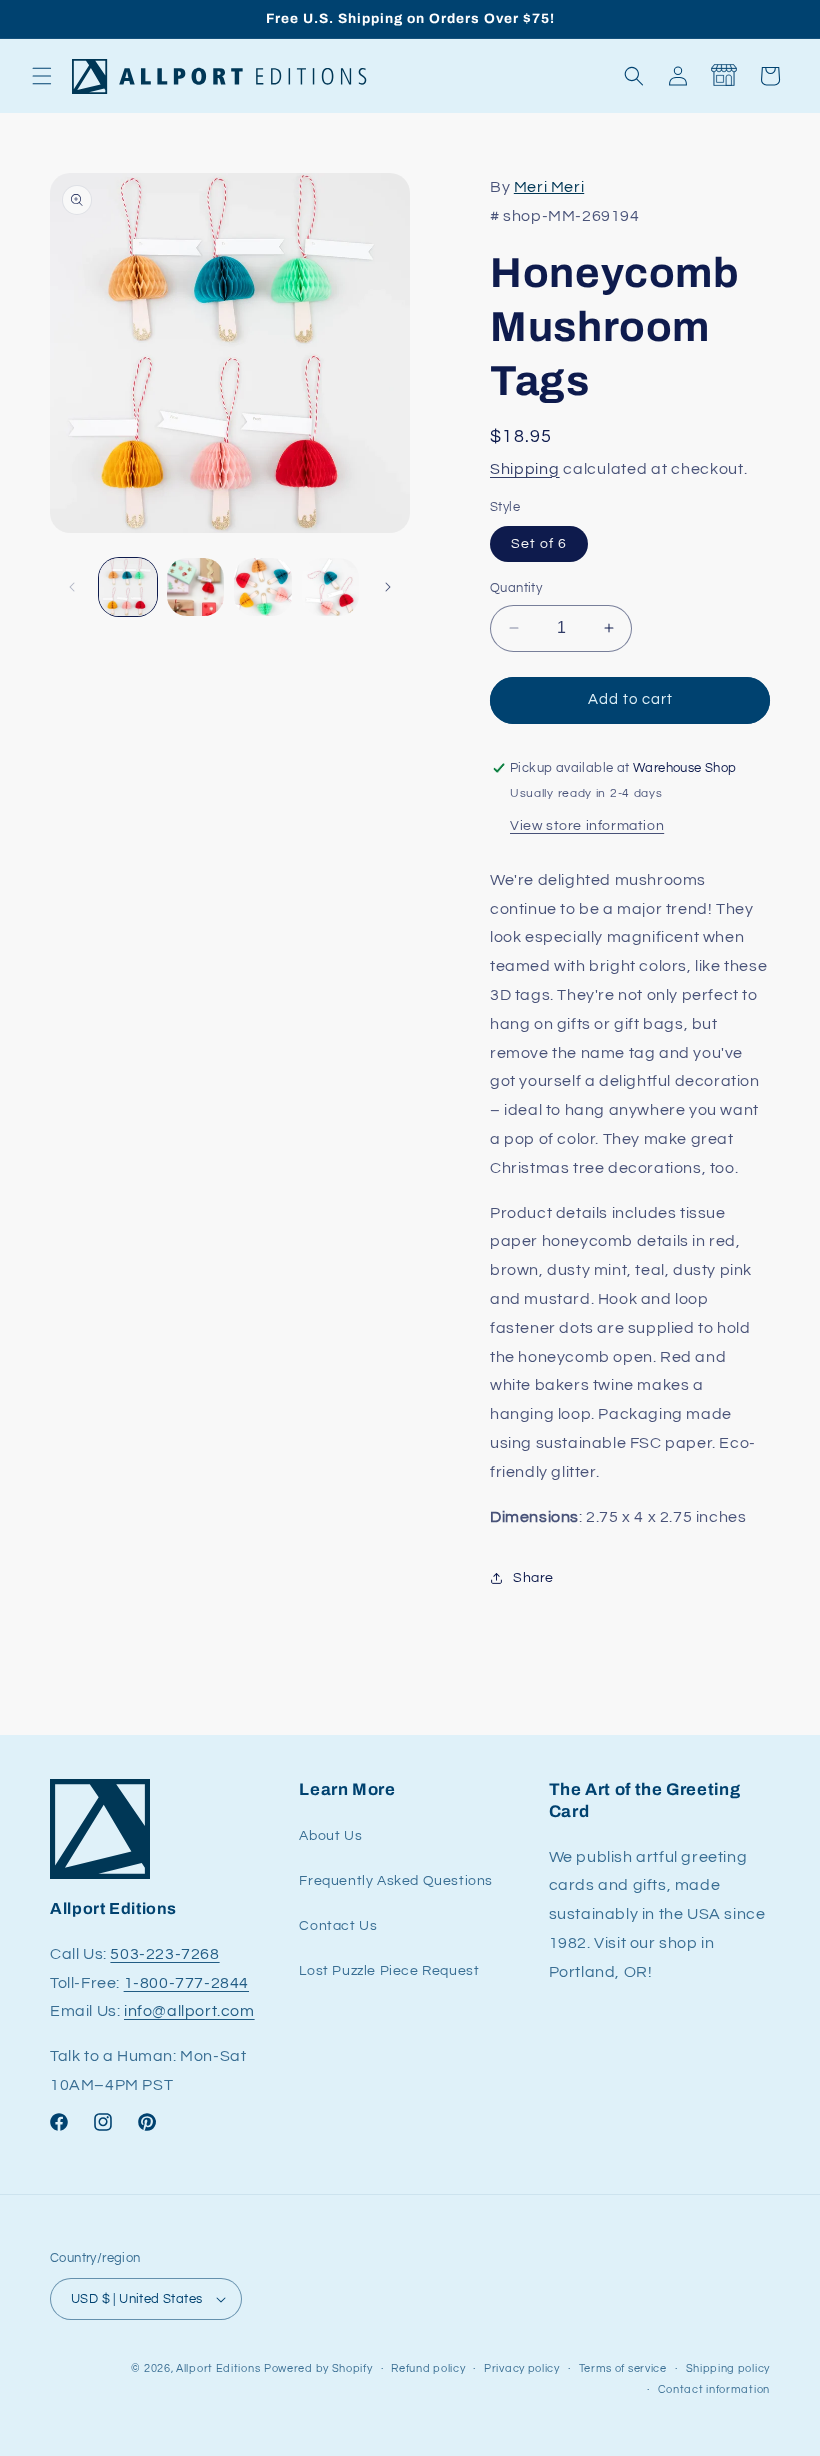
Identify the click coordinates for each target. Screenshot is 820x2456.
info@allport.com (189, 2011)
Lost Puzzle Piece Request (389, 1971)
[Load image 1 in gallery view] (128, 587)
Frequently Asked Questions (396, 1881)
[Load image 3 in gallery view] (263, 587)
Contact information (714, 2389)
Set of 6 (539, 544)
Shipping (525, 469)
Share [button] (533, 1578)
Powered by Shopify (318, 2368)
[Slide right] (388, 587)
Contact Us (338, 1926)
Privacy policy (522, 2368)
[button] (42, 76)
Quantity (516, 588)
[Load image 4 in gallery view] (331, 587)
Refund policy (428, 2368)
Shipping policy (728, 2368)
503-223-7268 (164, 1954)
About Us (330, 1836)
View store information (587, 826)
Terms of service (623, 2368)
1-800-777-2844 (186, 1983)
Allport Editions (218, 2368)
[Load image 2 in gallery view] (196, 587)
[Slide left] (72, 587)
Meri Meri (549, 187)
